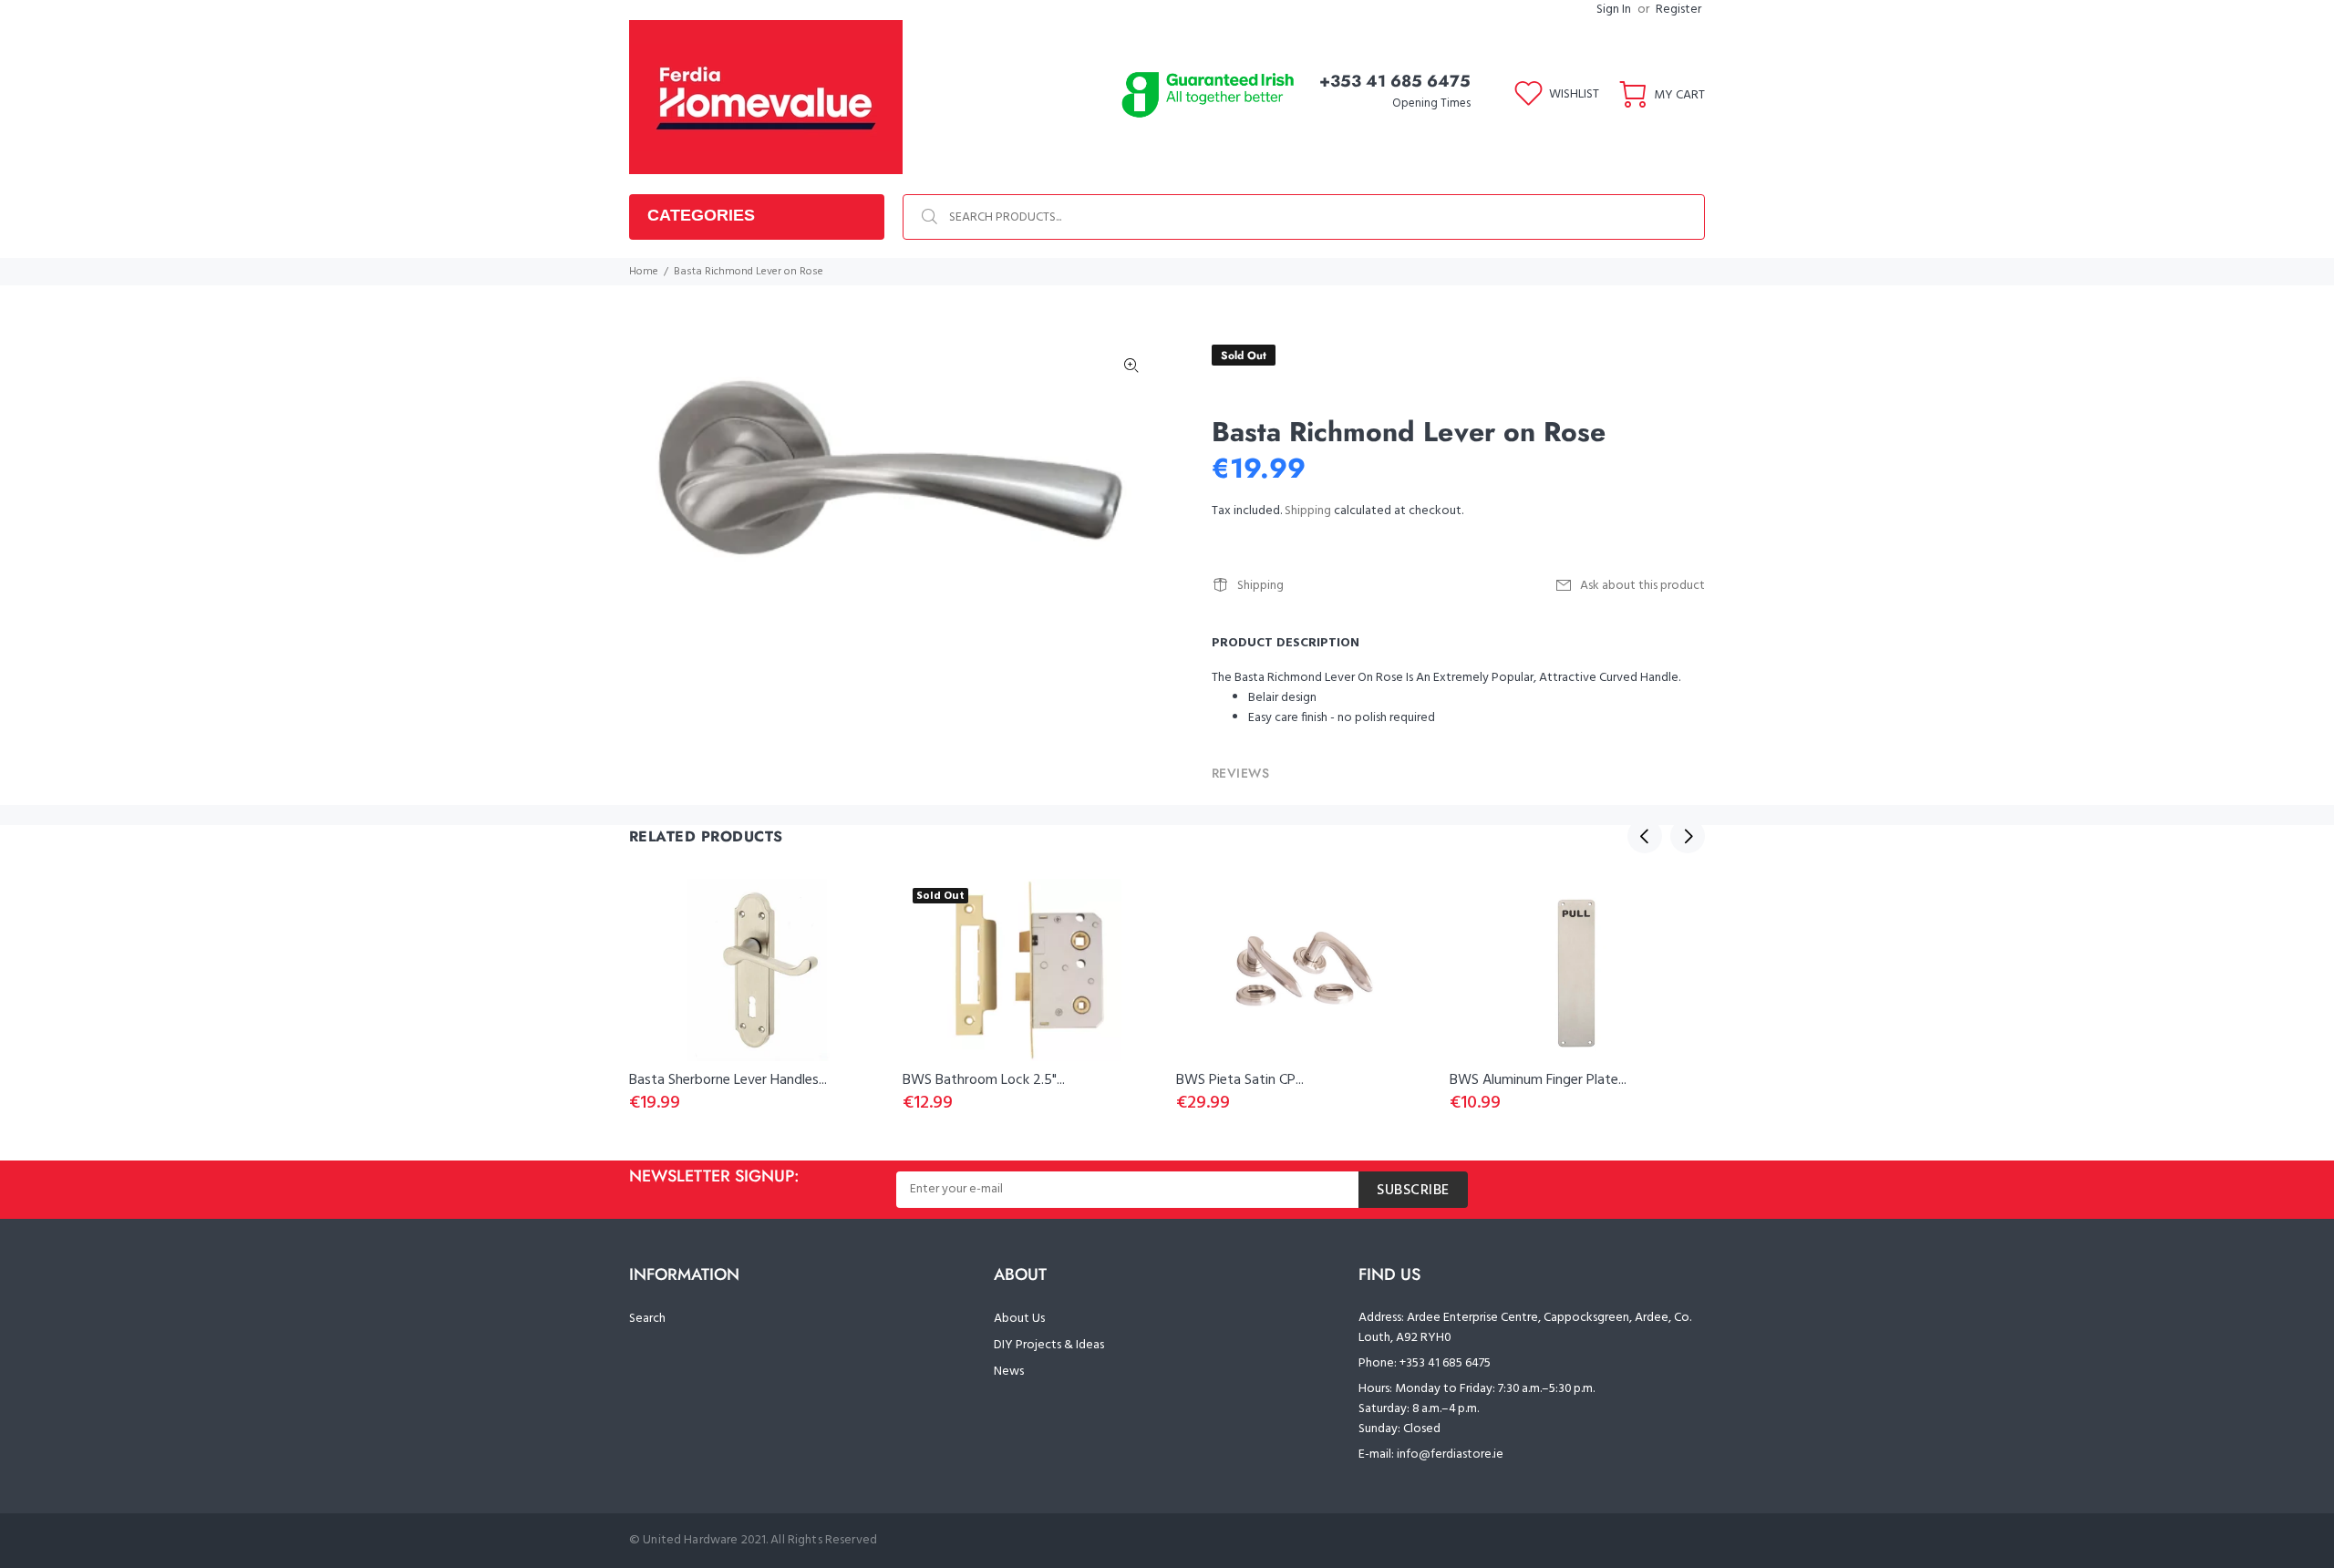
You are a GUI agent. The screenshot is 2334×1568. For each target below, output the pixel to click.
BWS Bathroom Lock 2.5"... (984, 1080)
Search (647, 1319)
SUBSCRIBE (1413, 1191)
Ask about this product (1642, 586)
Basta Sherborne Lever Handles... (728, 1080)
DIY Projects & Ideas (1049, 1345)
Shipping (1308, 511)
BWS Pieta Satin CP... (1240, 1080)
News (1009, 1372)
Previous (1645, 836)
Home (644, 272)
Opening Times (1431, 103)
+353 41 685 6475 (1395, 81)
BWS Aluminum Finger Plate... (1538, 1080)
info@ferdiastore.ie (1450, 1455)
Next (1688, 836)
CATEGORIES (701, 215)
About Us (1019, 1319)
